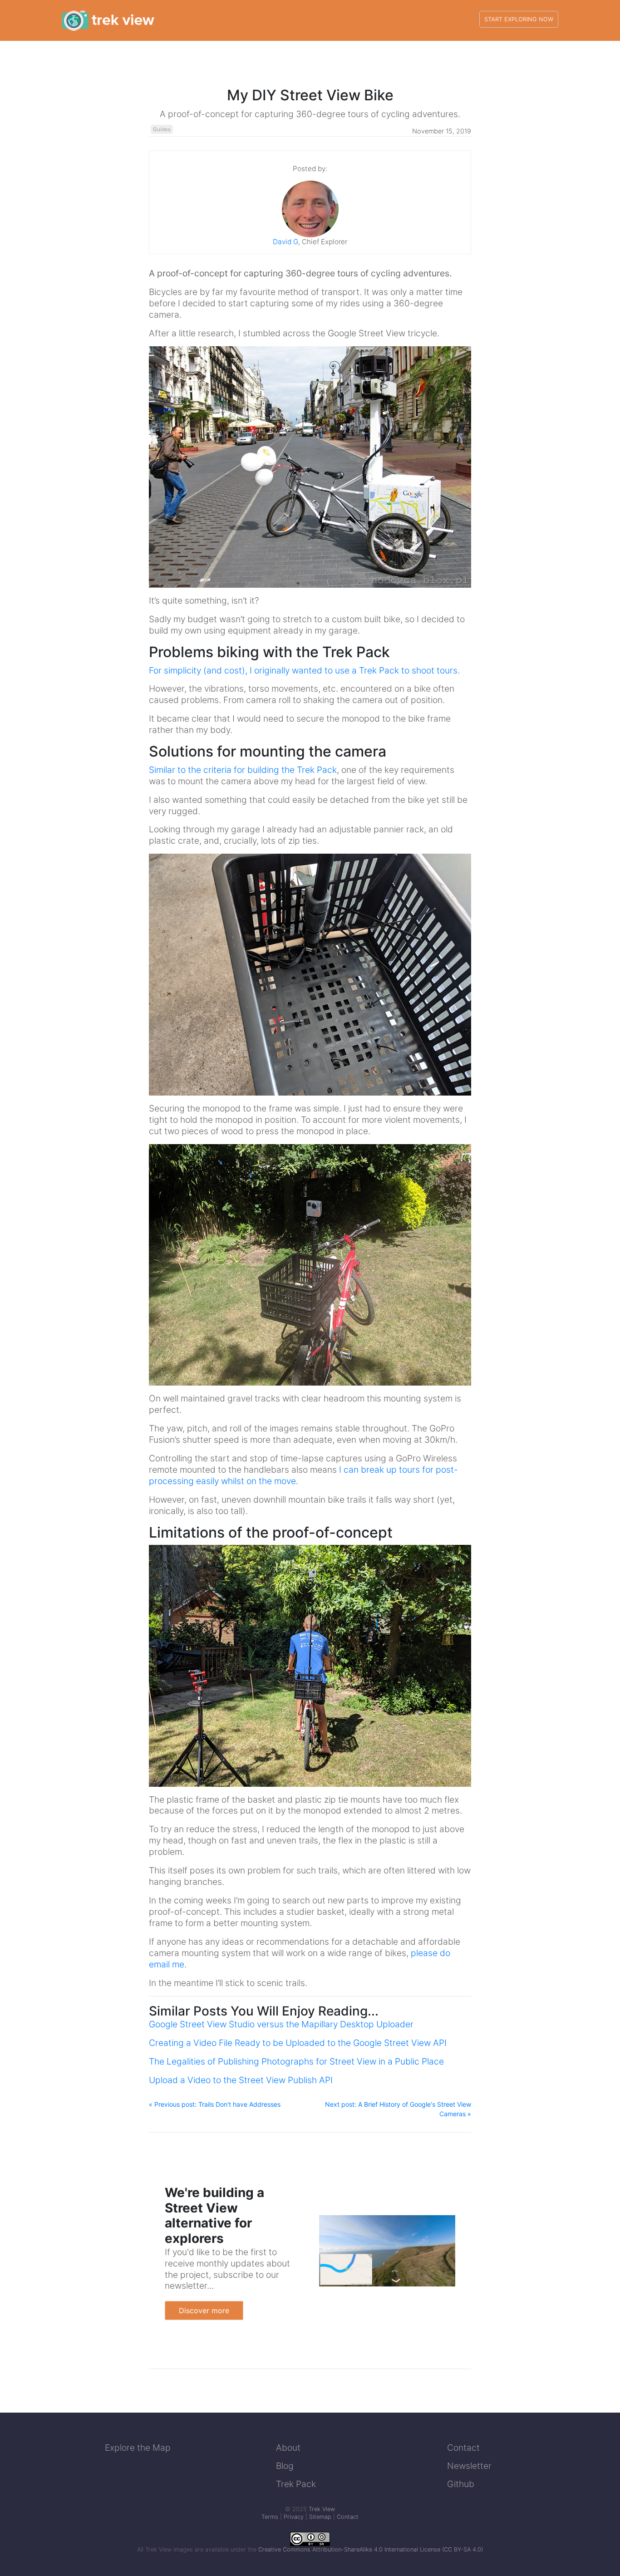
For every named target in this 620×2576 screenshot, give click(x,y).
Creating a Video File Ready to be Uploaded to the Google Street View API (298, 2043)
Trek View (322, 2509)
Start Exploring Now (519, 19)
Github (461, 2484)
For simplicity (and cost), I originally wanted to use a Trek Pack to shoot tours (303, 670)
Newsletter (469, 2466)
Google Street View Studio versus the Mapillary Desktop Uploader (281, 2024)
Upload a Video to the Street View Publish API (241, 2080)
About (288, 2448)
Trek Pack (296, 2484)
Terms (270, 2517)
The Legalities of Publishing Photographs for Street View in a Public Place (296, 2061)
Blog (285, 2466)
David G (285, 242)
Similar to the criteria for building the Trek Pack (243, 770)
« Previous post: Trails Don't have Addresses (215, 2104)
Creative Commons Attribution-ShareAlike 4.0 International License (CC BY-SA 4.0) (371, 2549)
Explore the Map (138, 2448)
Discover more (204, 2311)
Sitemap (320, 2517)
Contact (463, 2448)
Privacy (294, 2517)
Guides (162, 129)
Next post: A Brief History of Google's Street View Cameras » (398, 2109)
